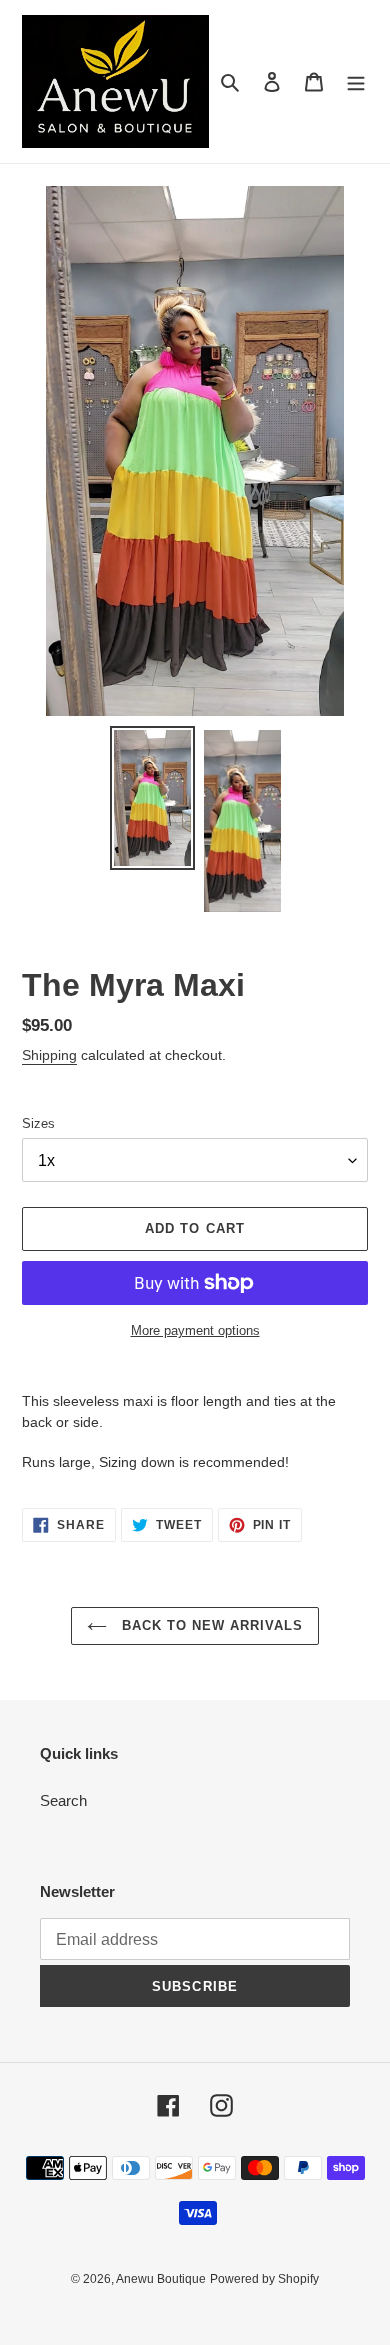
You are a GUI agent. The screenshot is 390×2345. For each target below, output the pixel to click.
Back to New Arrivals (210, 1625)
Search (63, 1800)
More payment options (195, 1330)
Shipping (49, 1055)
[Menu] (356, 81)
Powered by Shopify (264, 2279)
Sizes (38, 1123)
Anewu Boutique (161, 2279)
